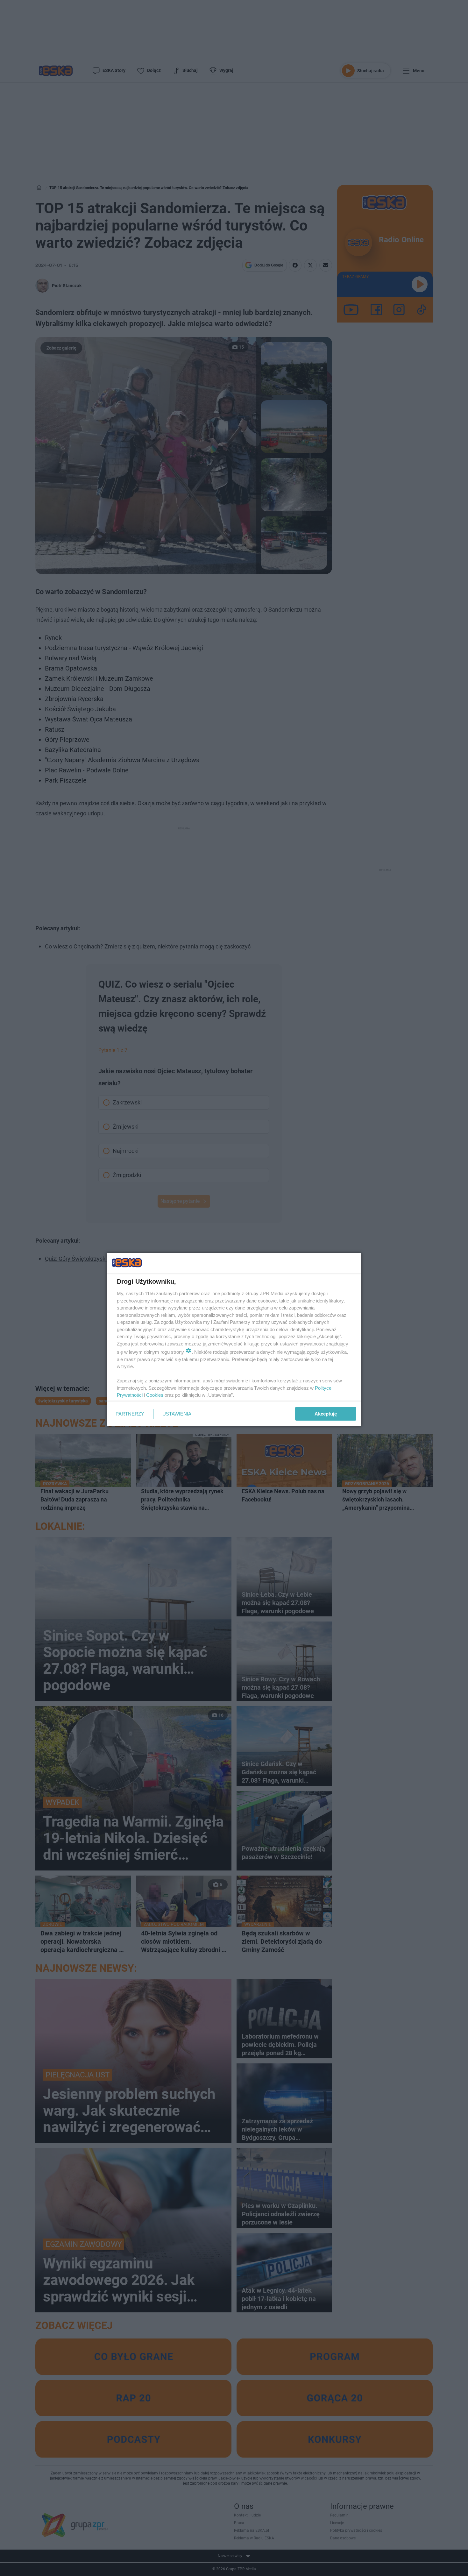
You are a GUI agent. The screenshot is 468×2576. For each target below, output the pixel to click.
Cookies (155, 1395)
